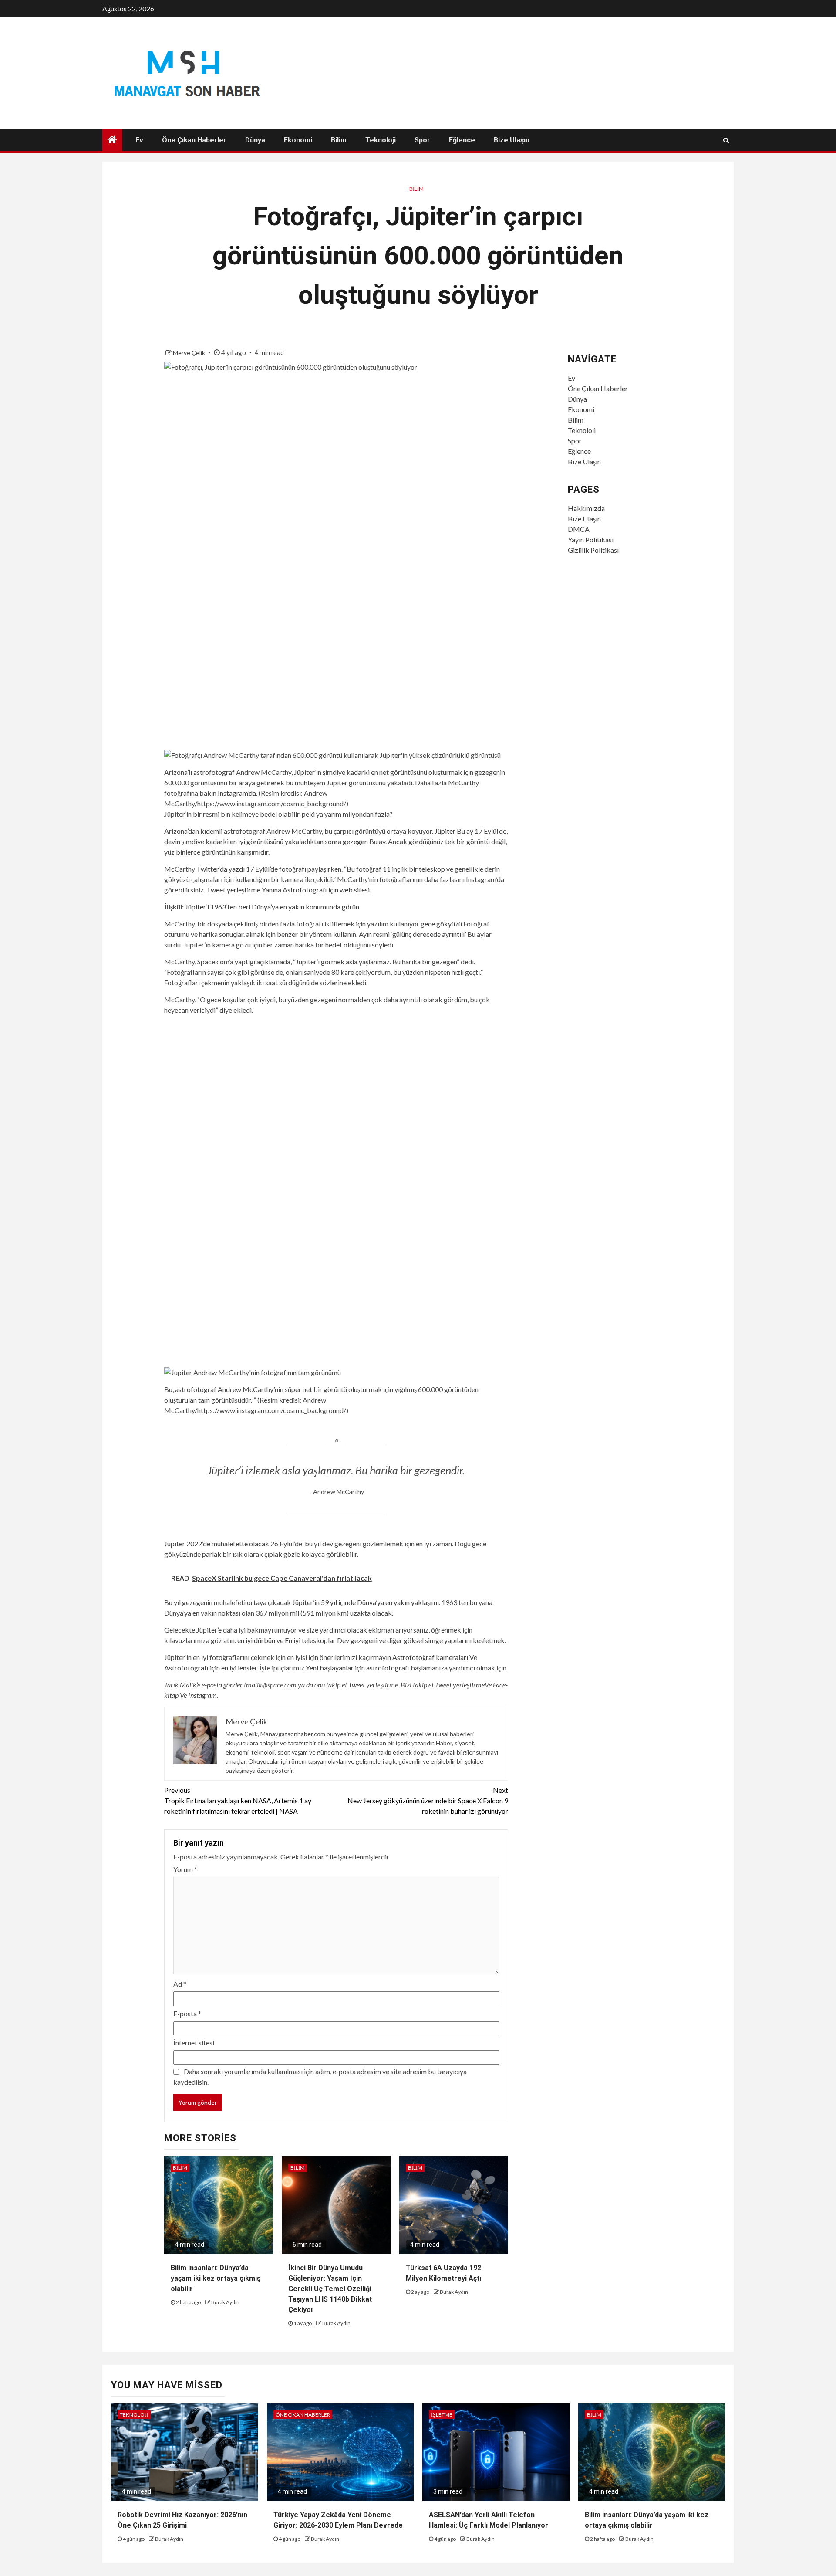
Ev (139, 140)
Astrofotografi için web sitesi (326, 890)
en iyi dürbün (256, 1640)
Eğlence (462, 140)
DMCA (579, 529)
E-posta (187, 2013)
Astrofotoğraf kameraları (430, 1657)
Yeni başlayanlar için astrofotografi (357, 1668)
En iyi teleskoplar (310, 1640)
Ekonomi (298, 140)
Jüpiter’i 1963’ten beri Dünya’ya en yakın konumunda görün (272, 907)
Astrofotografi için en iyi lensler (211, 1668)
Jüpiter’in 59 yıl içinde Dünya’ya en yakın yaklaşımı (366, 1602)
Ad (180, 1984)
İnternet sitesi (194, 2043)
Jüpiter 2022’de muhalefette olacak (217, 1543)
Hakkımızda (586, 508)
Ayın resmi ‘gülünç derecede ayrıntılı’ (412, 934)
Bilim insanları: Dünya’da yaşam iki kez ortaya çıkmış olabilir (216, 2278)
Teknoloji (381, 140)
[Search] (726, 140)
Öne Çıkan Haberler (194, 140)
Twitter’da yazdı (221, 869)
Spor (422, 140)
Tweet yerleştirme (233, 890)
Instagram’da (237, 793)
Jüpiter (445, 831)
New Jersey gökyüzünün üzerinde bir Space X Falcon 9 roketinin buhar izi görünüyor (428, 1800)
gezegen (355, 841)
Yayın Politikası (591, 539)
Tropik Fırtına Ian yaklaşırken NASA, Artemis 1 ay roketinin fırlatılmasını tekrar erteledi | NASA (238, 1800)
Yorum (185, 1869)
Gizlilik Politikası (593, 550)
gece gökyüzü (441, 924)
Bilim (339, 140)
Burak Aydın (225, 2302)
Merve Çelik (190, 353)
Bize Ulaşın (512, 140)
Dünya (255, 140)
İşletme (442, 2415)
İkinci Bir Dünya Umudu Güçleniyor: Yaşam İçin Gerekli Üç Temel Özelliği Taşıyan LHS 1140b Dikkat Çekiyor (330, 2289)
